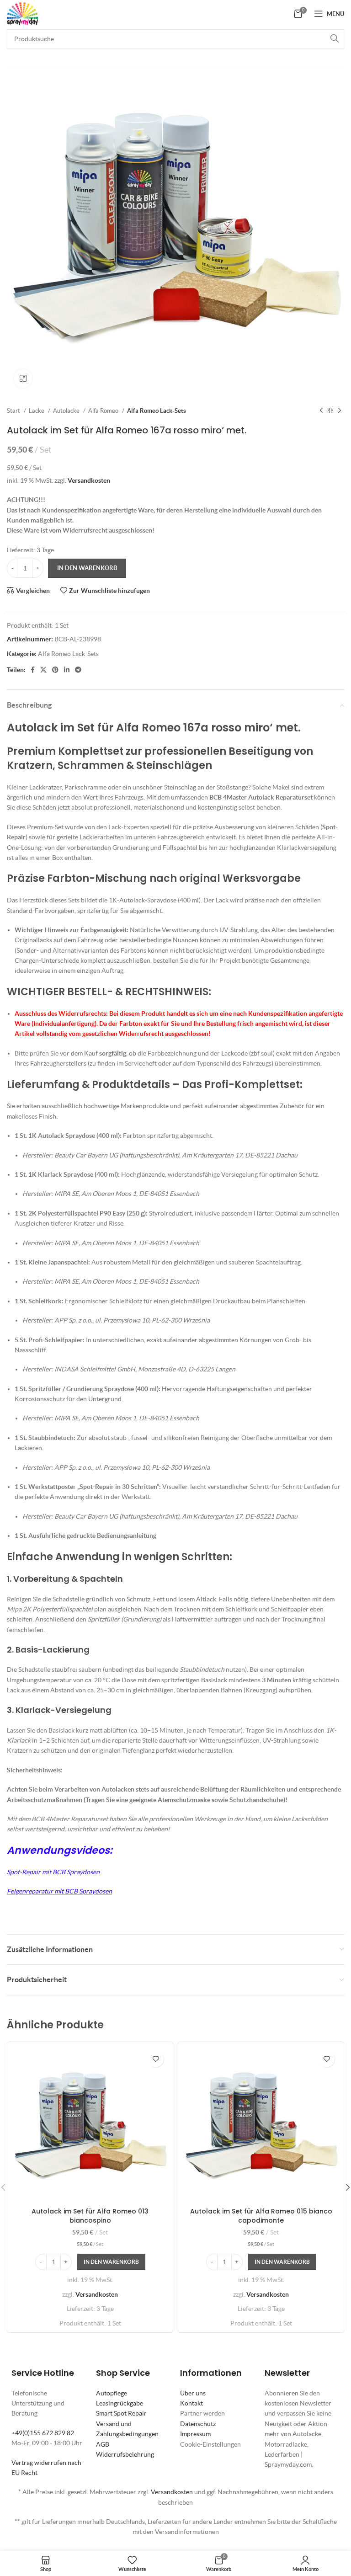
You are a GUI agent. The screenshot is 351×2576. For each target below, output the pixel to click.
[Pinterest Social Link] (55, 670)
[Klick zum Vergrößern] (23, 379)
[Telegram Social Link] (78, 670)
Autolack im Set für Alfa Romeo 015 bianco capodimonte (261, 2216)
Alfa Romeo (104, 411)
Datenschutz (198, 2424)
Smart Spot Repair (121, 2413)
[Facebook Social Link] (33, 670)
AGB (103, 2444)
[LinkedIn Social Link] (67, 670)
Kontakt (191, 2403)
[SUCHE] (335, 39)
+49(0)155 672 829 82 (43, 2433)
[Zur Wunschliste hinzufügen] (156, 2059)
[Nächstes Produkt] (340, 411)
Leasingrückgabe (120, 2403)
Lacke (37, 411)
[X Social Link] (43, 670)
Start (14, 411)
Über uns (193, 2393)
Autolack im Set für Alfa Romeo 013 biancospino (90, 2216)
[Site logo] (22, 13)
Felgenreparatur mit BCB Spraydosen (59, 1891)
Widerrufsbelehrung (125, 2454)
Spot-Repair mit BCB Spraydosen (53, 1872)
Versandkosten (89, 480)
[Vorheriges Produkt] (321, 411)
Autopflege (112, 2393)
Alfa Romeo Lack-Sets (157, 411)
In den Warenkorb (87, 568)
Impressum (195, 2434)
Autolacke (67, 411)
